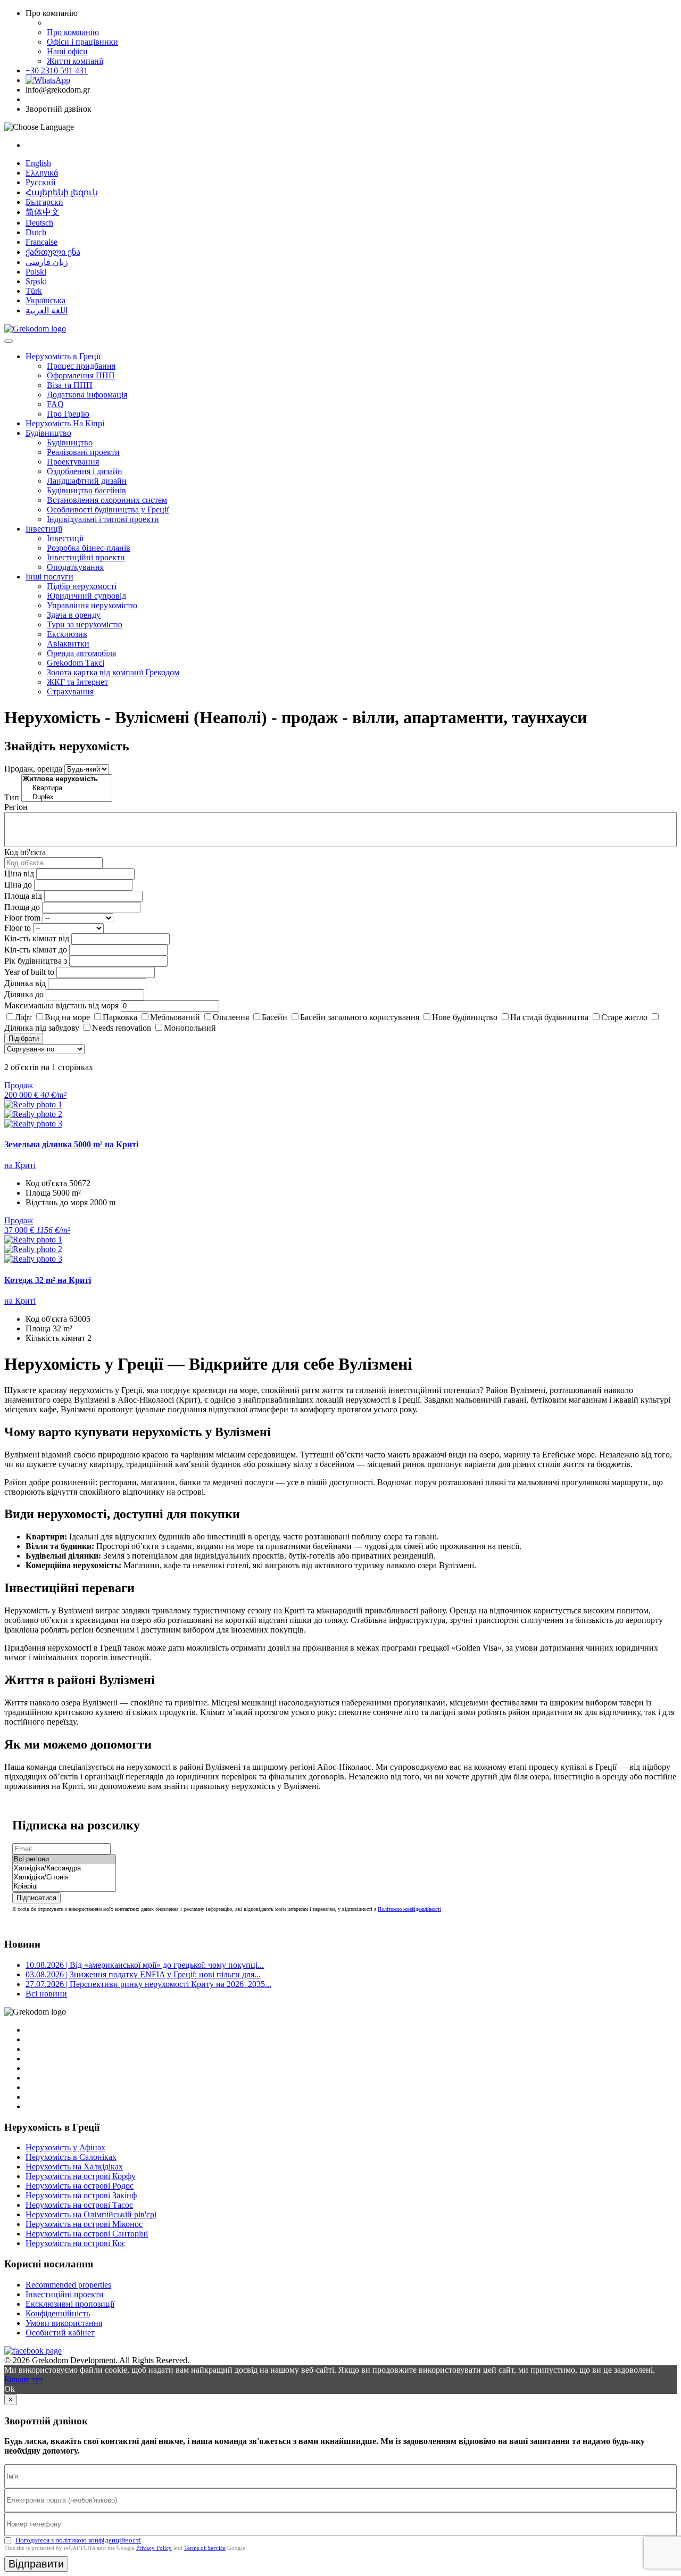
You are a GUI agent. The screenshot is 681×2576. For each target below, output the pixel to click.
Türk (34, 291)
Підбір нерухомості (82, 586)
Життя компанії (75, 61)
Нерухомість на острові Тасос (79, 2205)
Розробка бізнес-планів (89, 548)
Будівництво (48, 433)
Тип (12, 797)
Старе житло (624, 1017)
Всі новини (46, 1994)
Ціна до (18, 885)
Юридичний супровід (86, 596)
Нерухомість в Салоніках (71, 2157)
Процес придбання (81, 366)
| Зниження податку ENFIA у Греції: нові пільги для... (143, 1974)
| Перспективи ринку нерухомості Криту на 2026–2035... (148, 1984)
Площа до (22, 907)
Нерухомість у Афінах (65, 2147)
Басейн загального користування (360, 1017)
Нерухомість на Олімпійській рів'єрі (91, 2214)
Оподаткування (75, 567)
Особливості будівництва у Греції (108, 510)
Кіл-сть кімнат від (37, 938)
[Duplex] (67, 797)
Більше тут (24, 2379)
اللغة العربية (47, 310)
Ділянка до (24, 994)
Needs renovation (122, 1028)
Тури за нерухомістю (85, 624)
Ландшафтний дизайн (87, 481)
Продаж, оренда (33, 769)
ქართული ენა (53, 252)
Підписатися (36, 1898)
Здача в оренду (74, 615)
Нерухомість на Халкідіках (74, 2167)
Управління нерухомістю (92, 605)
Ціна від (19, 873)
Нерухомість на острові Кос (76, 2243)
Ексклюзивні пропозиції (70, 2304)
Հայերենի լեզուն (62, 192)
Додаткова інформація (87, 395)
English (38, 163)
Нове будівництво (465, 1017)
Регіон (16, 807)
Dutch (36, 232)
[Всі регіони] (64, 1859)
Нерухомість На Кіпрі (65, 423)
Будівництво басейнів (86, 490)
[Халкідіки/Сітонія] (64, 1878)
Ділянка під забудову (42, 1028)
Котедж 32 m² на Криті (48, 1280)
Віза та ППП (70, 385)
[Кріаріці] (64, 1887)
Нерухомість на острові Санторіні (87, 2234)
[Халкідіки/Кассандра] (64, 1869)
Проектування (73, 462)
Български (44, 202)
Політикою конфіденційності (409, 1909)
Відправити (36, 2564)
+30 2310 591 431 (57, 71)
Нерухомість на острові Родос (80, 2186)
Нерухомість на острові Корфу (81, 2176)
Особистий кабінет (60, 2333)
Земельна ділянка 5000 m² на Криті (71, 1144)
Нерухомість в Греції (63, 356)
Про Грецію (68, 414)
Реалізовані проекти (83, 452)
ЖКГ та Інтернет (77, 682)
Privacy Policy (154, 2548)
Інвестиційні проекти (86, 557)
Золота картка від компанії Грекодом (113, 672)
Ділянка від (25, 983)
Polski (36, 272)
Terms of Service (205, 2548)
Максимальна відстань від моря (61, 1005)
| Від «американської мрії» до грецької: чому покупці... (145, 1965)
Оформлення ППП (81, 375)
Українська (45, 300)
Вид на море (67, 1017)
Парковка (120, 1017)
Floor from (22, 918)
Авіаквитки (68, 644)
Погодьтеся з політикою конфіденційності (78, 2540)
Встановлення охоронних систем (107, 500)
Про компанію (73, 32)
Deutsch (39, 223)
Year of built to (29, 972)
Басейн (275, 1017)
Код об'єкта (25, 852)
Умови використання (64, 2323)
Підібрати (24, 1038)
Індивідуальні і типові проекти (103, 519)
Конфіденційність (58, 2313)
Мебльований (175, 1017)
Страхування (70, 691)
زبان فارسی (47, 262)
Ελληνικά (42, 173)
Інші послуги (49, 577)
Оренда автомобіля (81, 653)
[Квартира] (67, 788)
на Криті (20, 1165)
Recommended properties (68, 2285)
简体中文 (43, 212)
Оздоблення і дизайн (85, 471)
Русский (41, 182)
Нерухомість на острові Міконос (84, 2224)
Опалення (231, 1017)
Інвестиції (44, 529)
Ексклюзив (67, 634)
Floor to (18, 928)
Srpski (36, 281)
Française (41, 242)
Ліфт (23, 1017)
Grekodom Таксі (76, 663)
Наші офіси (67, 51)
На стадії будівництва (549, 1017)
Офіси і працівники (82, 42)
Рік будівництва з (36, 961)
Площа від (23, 896)
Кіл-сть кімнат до (36, 950)
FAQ (55, 404)
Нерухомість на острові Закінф (81, 2195)
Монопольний (190, 1028)
